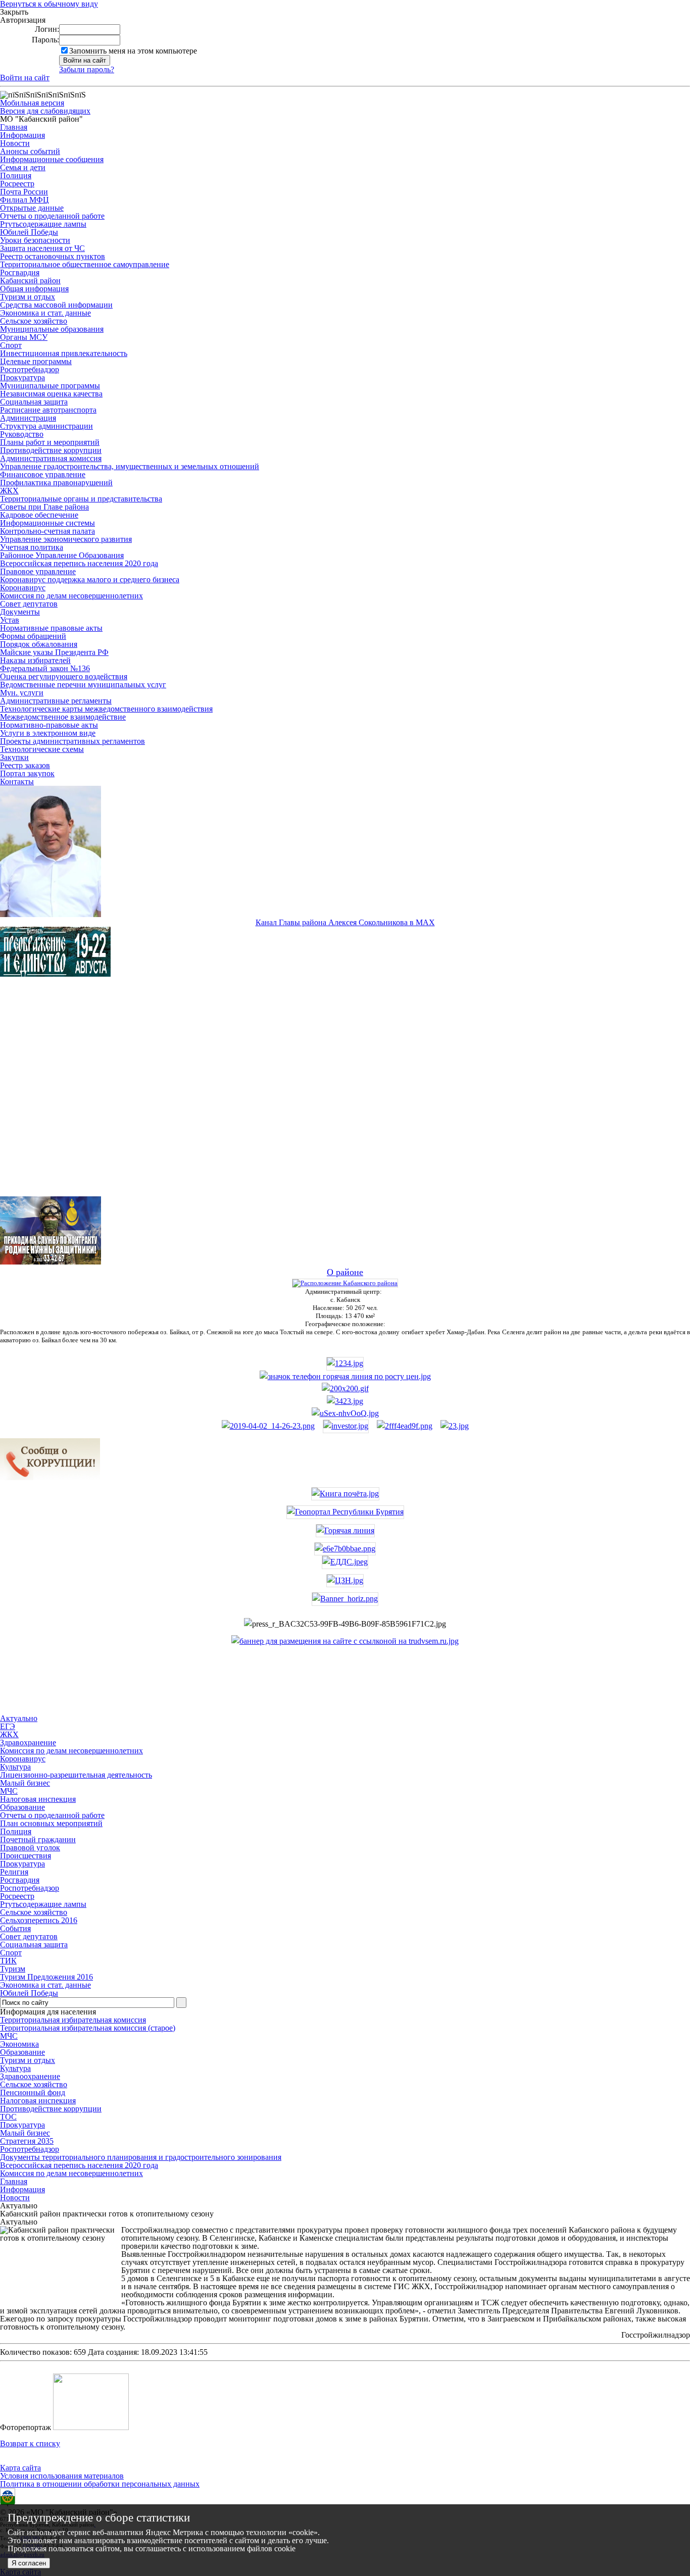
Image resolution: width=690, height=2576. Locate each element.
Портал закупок (27, 773)
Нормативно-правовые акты (49, 725)
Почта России (24, 192)
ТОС (8, 2117)
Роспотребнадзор (30, 369)
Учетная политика (32, 547)
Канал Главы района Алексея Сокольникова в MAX (345, 922)
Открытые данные (32, 208)
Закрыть (14, 12)
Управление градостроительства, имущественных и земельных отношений (130, 466)
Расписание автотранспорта (48, 410)
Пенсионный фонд (33, 2092)
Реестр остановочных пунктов (53, 256)
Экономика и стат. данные (45, 313)
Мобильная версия (32, 103)
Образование (22, 2052)
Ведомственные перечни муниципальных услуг (83, 685)
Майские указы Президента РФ (54, 652)
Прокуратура (22, 377)
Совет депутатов (29, 604)
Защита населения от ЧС (42, 248)
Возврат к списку (30, 2443)
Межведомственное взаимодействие (63, 717)
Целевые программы (36, 361)
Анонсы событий (30, 151)
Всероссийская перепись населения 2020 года (79, 563)
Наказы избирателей (35, 660)
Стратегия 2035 (27, 2141)
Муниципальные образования (52, 329)
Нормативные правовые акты (51, 628)
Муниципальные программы (50, 386)
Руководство (22, 434)
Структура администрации (46, 426)
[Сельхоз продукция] (455, 1426)
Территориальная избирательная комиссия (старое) (88, 2028)
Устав (10, 620)
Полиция (16, 175)
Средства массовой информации (56, 305)
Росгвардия (20, 272)
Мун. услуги (22, 693)
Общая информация (34, 289)
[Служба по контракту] (345, 1095)
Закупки (14, 757)
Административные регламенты (56, 701)
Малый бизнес (25, 2133)
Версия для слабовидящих (45, 111)
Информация (22, 135)
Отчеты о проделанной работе (52, 216)
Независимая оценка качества (51, 394)
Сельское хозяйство (34, 321)
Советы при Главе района (44, 507)
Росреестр (17, 184)
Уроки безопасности (35, 240)
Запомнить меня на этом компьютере (133, 51)
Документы (20, 612)
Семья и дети (23, 167)
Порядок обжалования (39, 644)
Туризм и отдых (28, 297)
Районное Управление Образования (62, 555)
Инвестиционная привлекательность (64, 353)
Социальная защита (34, 402)
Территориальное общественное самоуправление (85, 264)
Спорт (11, 345)
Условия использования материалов (62, 2476)
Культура (15, 2068)
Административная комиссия (51, 458)
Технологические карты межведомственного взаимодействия (106, 709)
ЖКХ (9, 491)
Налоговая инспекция (38, 2101)
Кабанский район (30, 281)
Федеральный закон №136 (45, 668)
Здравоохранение (30, 2076)
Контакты (17, 781)
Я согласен (29, 2563)
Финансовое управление (43, 474)
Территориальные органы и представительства (81, 499)
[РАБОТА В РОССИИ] (345, 1641)
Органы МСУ (24, 337)
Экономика (19, 2044)
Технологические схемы (42, 749)
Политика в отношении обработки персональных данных (100, 2484)
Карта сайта (20, 2468)
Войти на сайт (25, 78)
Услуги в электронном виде (48, 733)
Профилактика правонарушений (56, 483)
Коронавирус (23, 588)
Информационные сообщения (52, 159)
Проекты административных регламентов (72, 741)
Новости (15, 143)
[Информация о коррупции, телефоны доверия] (50, 1478)
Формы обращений (33, 636)
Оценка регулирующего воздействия (64, 676)
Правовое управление (38, 571)
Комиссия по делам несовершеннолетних (71, 596)
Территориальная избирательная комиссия (73, 2020)
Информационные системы (47, 523)
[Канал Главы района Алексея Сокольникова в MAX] (51, 914)
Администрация (28, 418)
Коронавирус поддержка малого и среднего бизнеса (90, 579)
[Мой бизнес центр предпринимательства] (345, 1401)
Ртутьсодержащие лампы (43, 224)
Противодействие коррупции (51, 450)
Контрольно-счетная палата (47, 531)
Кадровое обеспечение (39, 515)
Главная (14, 127)
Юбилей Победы (29, 232)
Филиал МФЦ (24, 200)
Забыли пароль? (87, 69)
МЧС (9, 2036)
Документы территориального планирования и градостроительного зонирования (141, 2157)
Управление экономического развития (66, 539)
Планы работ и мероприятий (50, 442)
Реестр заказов (25, 765)
